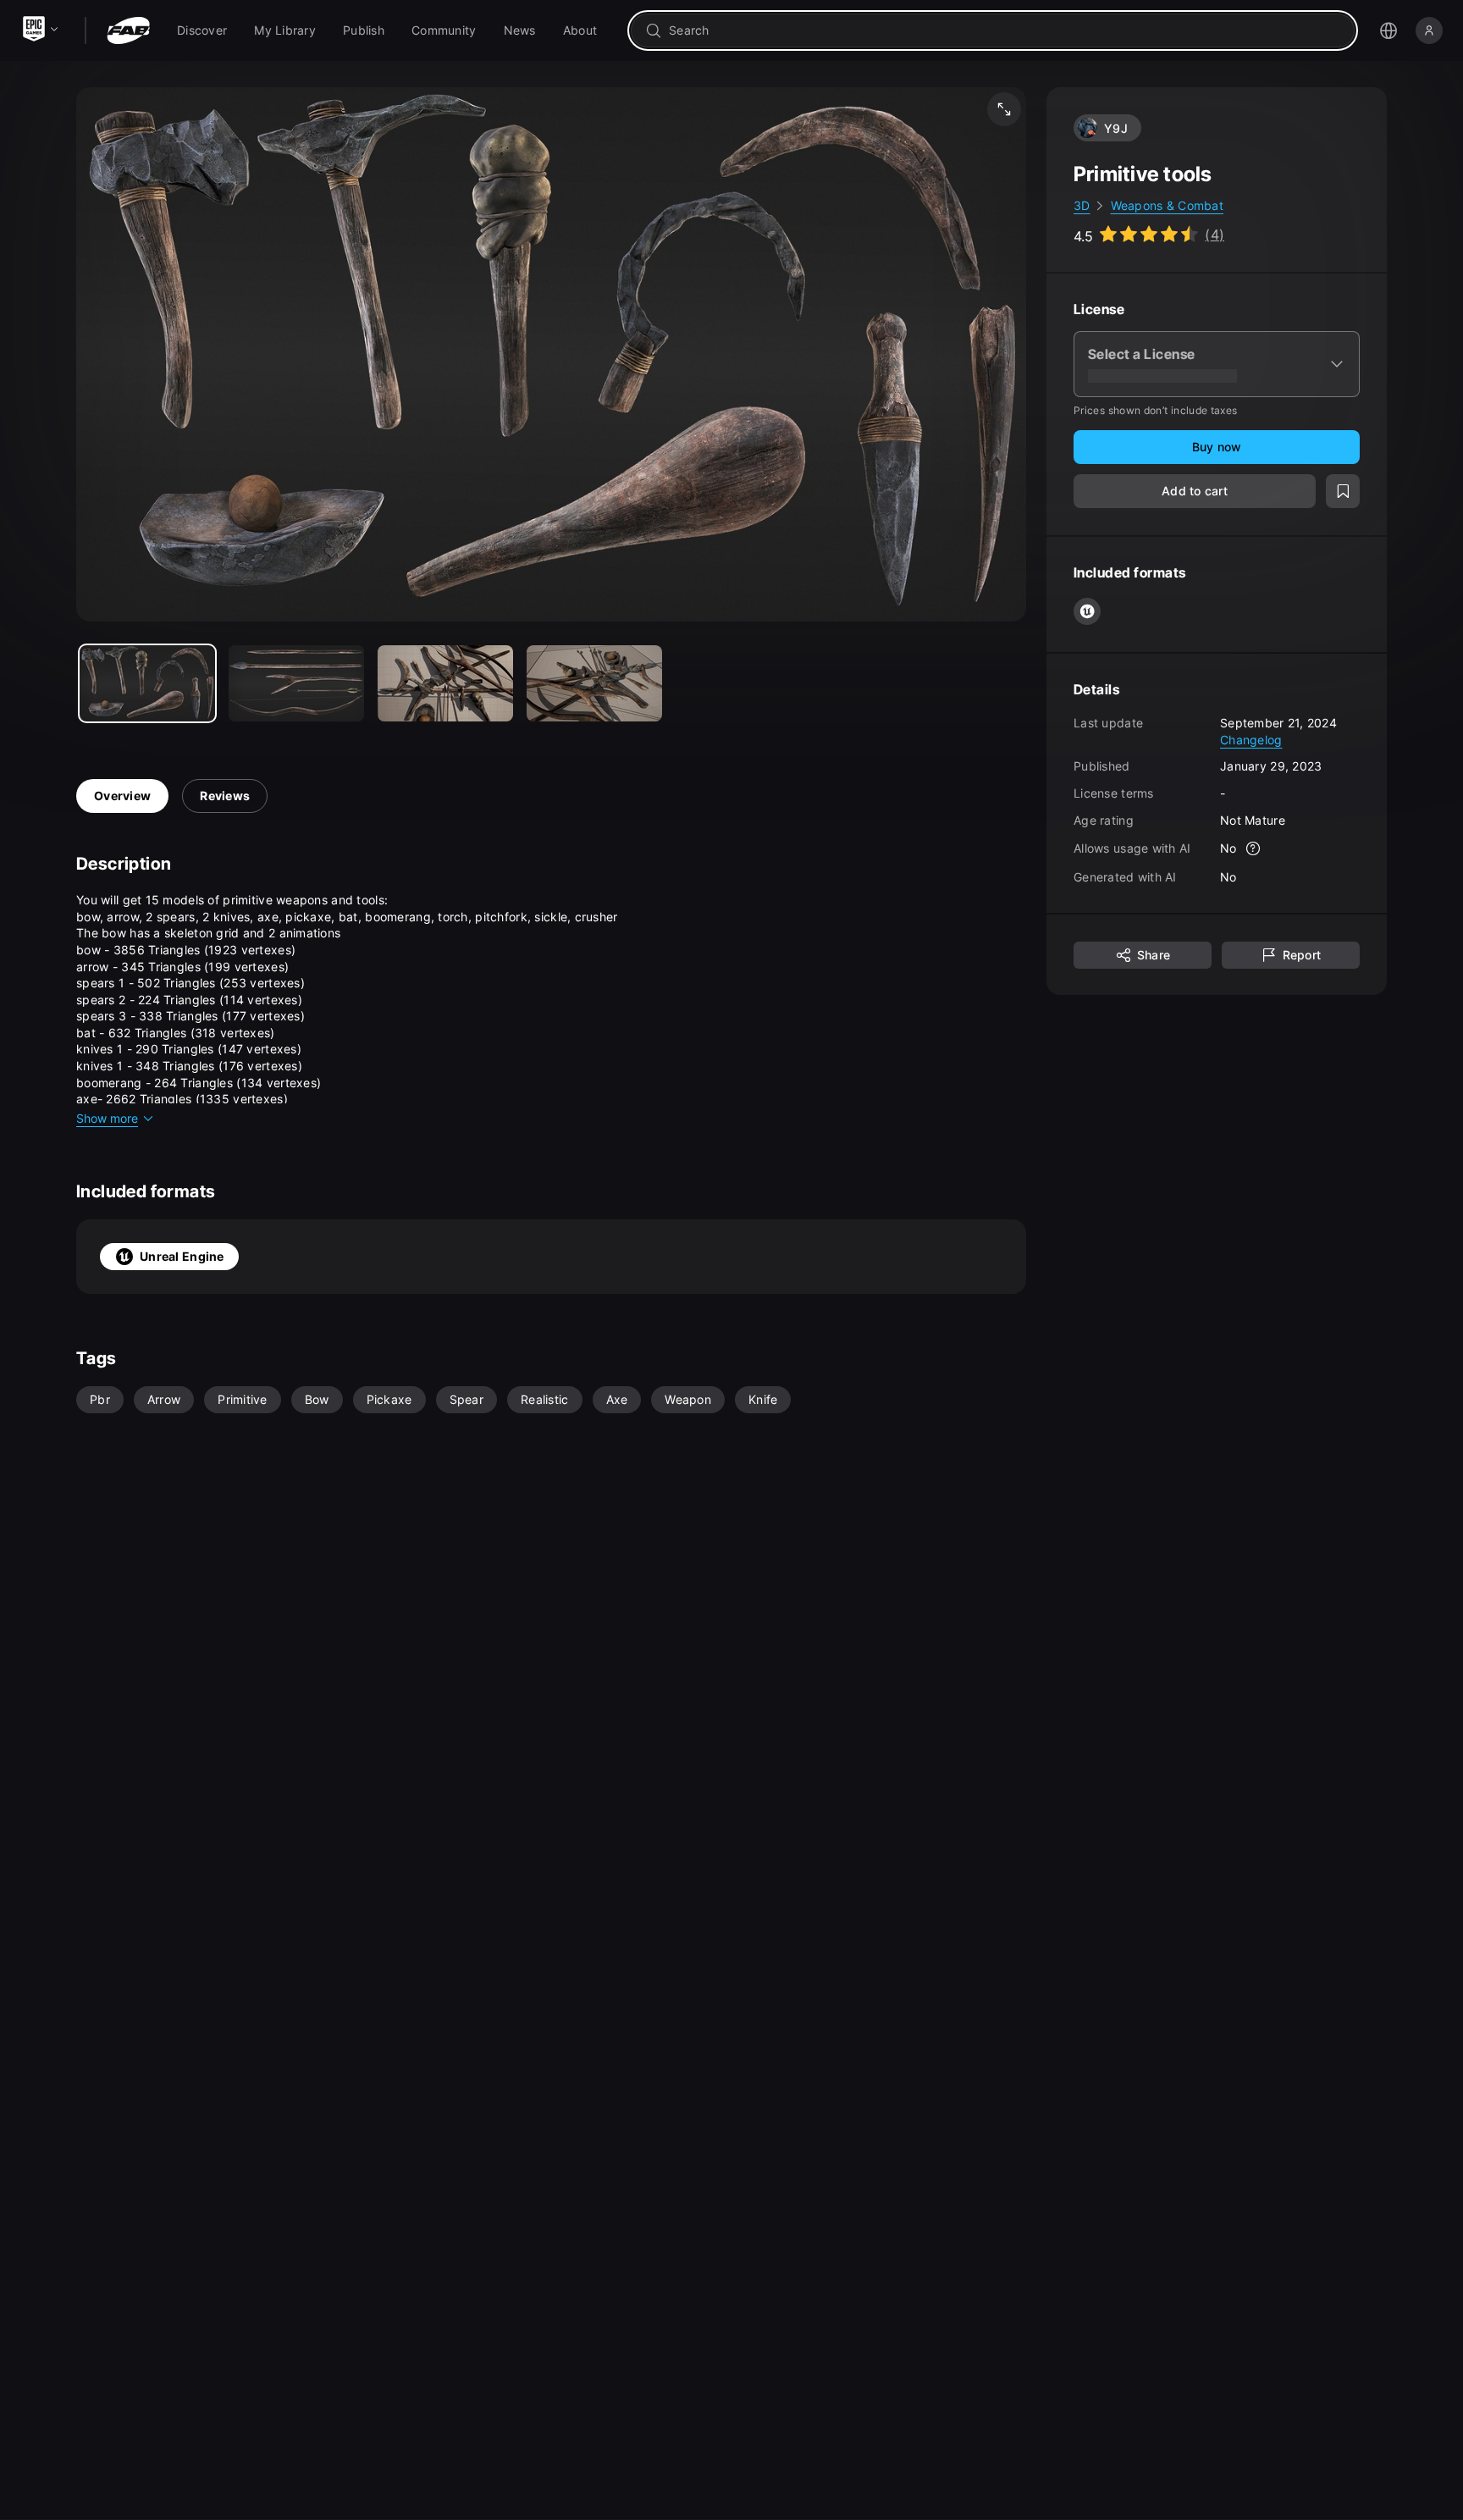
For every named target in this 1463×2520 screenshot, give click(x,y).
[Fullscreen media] (1004, 109)
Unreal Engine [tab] (182, 1256)
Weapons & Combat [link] (1167, 205)
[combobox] (1005, 30)
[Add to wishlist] (1343, 491)
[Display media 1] (296, 683)
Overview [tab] (122, 796)
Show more (107, 1118)
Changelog (1251, 739)
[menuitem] (202, 30)
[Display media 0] (147, 683)
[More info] (1254, 848)
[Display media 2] (445, 683)
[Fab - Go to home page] (128, 30)
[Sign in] (1429, 30)
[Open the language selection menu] (1388, 30)
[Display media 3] (594, 683)
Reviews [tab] (225, 796)
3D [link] (1082, 205)
